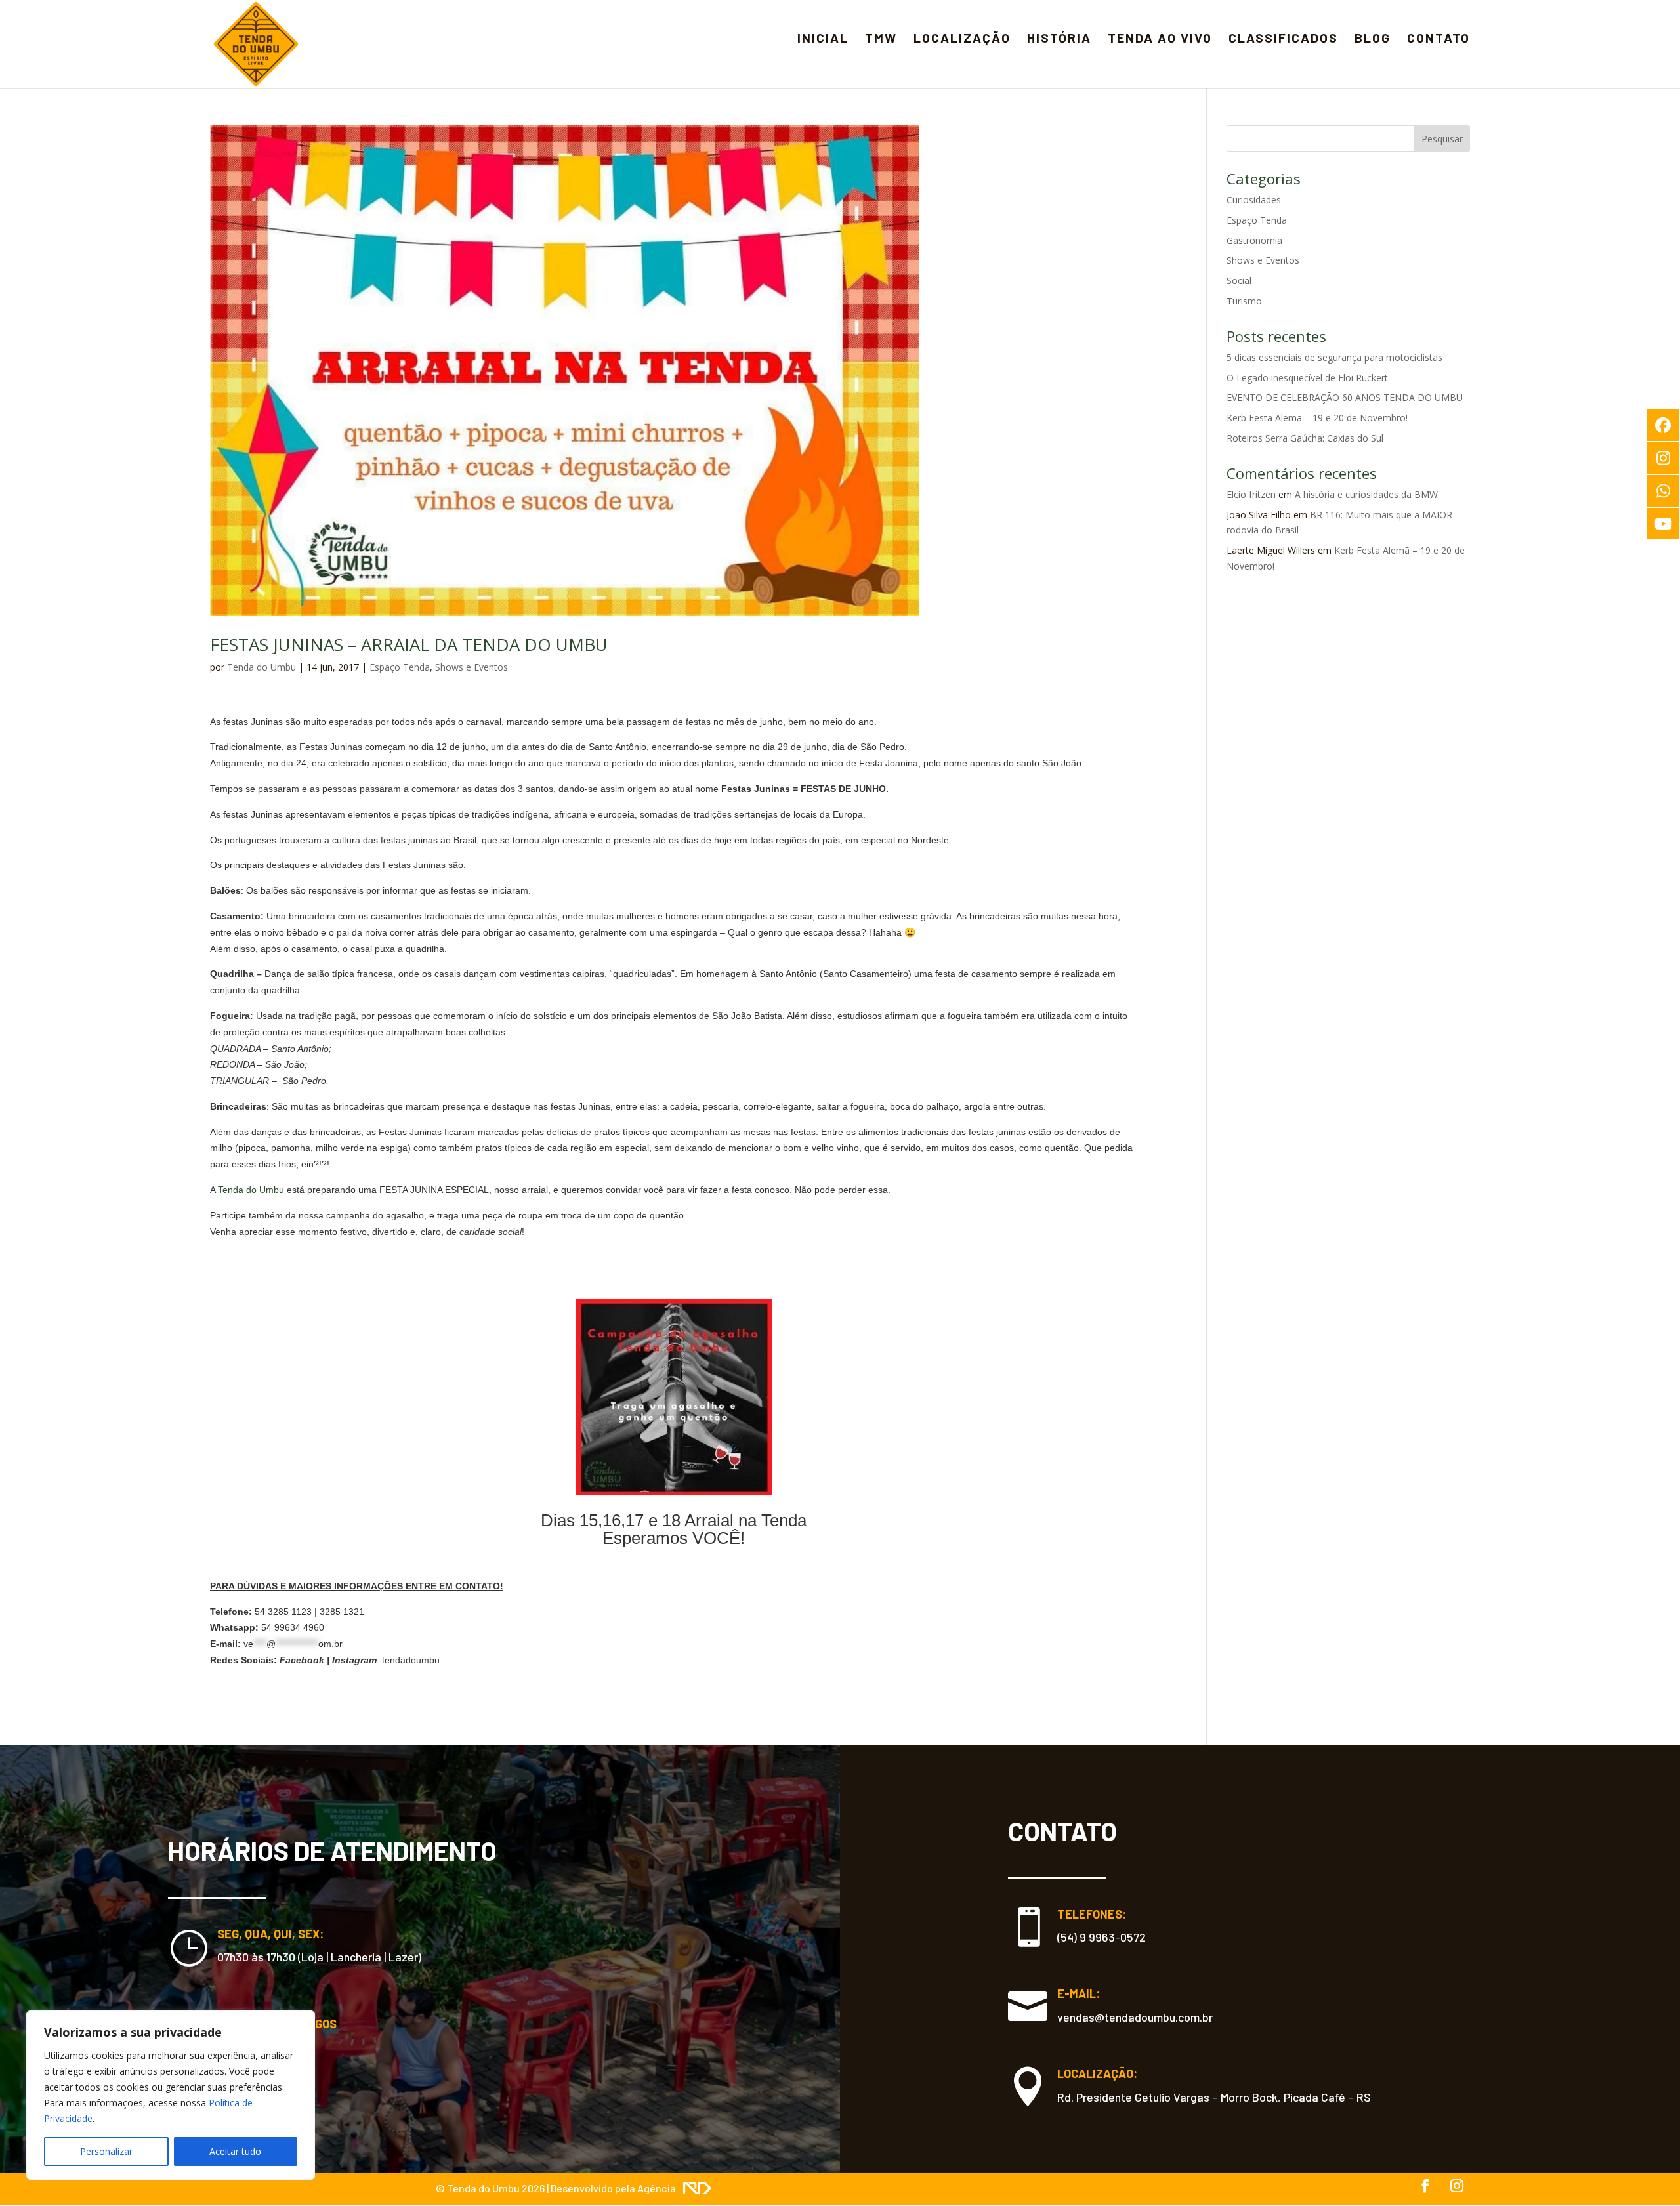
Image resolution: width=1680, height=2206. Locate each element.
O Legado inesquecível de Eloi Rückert (1307, 378)
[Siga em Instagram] (1457, 2186)
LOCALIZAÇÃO (962, 37)
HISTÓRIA (1059, 37)
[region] (171, 2095)
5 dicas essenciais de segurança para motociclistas (1334, 357)
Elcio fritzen (1251, 494)
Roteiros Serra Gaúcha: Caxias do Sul (1305, 438)
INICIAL (823, 37)
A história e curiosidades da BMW (1366, 494)
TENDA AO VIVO (1160, 37)
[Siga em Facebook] (1425, 2186)
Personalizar (106, 2151)
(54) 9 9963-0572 (1102, 1937)
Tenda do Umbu (262, 667)
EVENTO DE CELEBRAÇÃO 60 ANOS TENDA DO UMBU (1345, 397)
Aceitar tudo (235, 2151)
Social (1239, 281)
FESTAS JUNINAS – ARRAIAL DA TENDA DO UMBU (409, 644)
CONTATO (1438, 37)
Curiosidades (1254, 200)
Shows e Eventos (472, 667)
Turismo (1244, 301)
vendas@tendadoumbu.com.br (1135, 2017)
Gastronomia (1254, 240)
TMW (881, 37)
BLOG (1373, 37)
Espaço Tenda (400, 667)
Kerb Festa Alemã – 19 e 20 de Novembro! (1317, 418)
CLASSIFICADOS (1283, 37)
